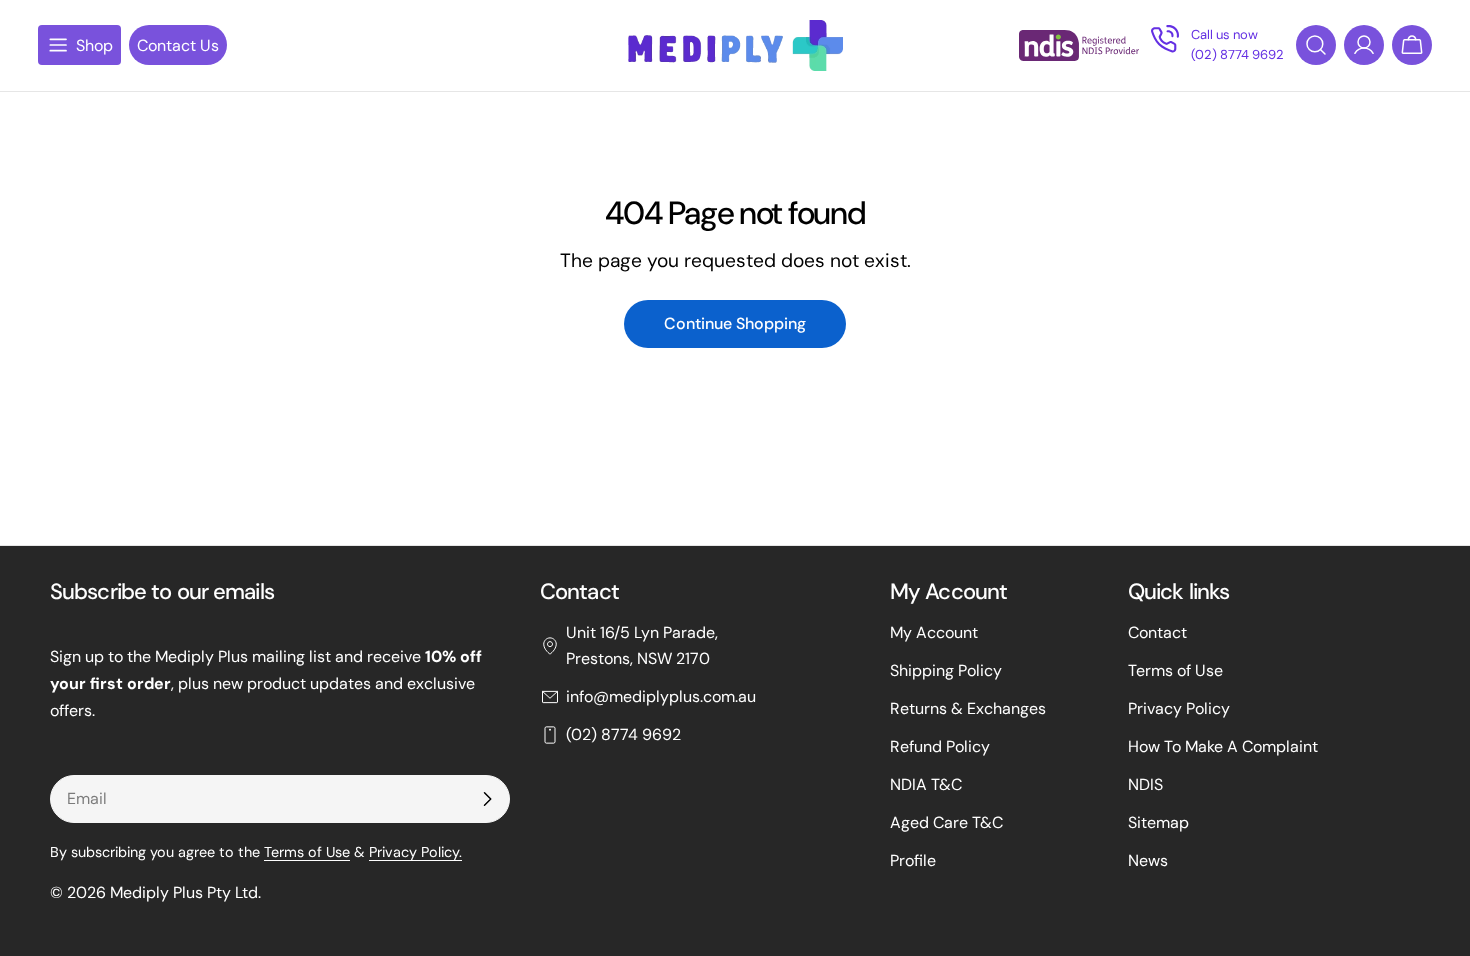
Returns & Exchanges (968, 708)
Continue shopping (735, 323)
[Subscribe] (487, 799)
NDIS (1145, 784)
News (1148, 860)
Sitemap (1158, 822)
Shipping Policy (946, 670)
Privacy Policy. (415, 852)
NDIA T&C (926, 784)
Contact (1157, 632)
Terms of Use (307, 852)
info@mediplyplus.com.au (661, 696)
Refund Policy (940, 746)
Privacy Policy (1179, 708)
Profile (913, 860)
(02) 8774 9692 (623, 734)
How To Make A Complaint (1223, 746)
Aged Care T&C (946, 822)
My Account (934, 632)
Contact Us (178, 45)
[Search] (1316, 45)
